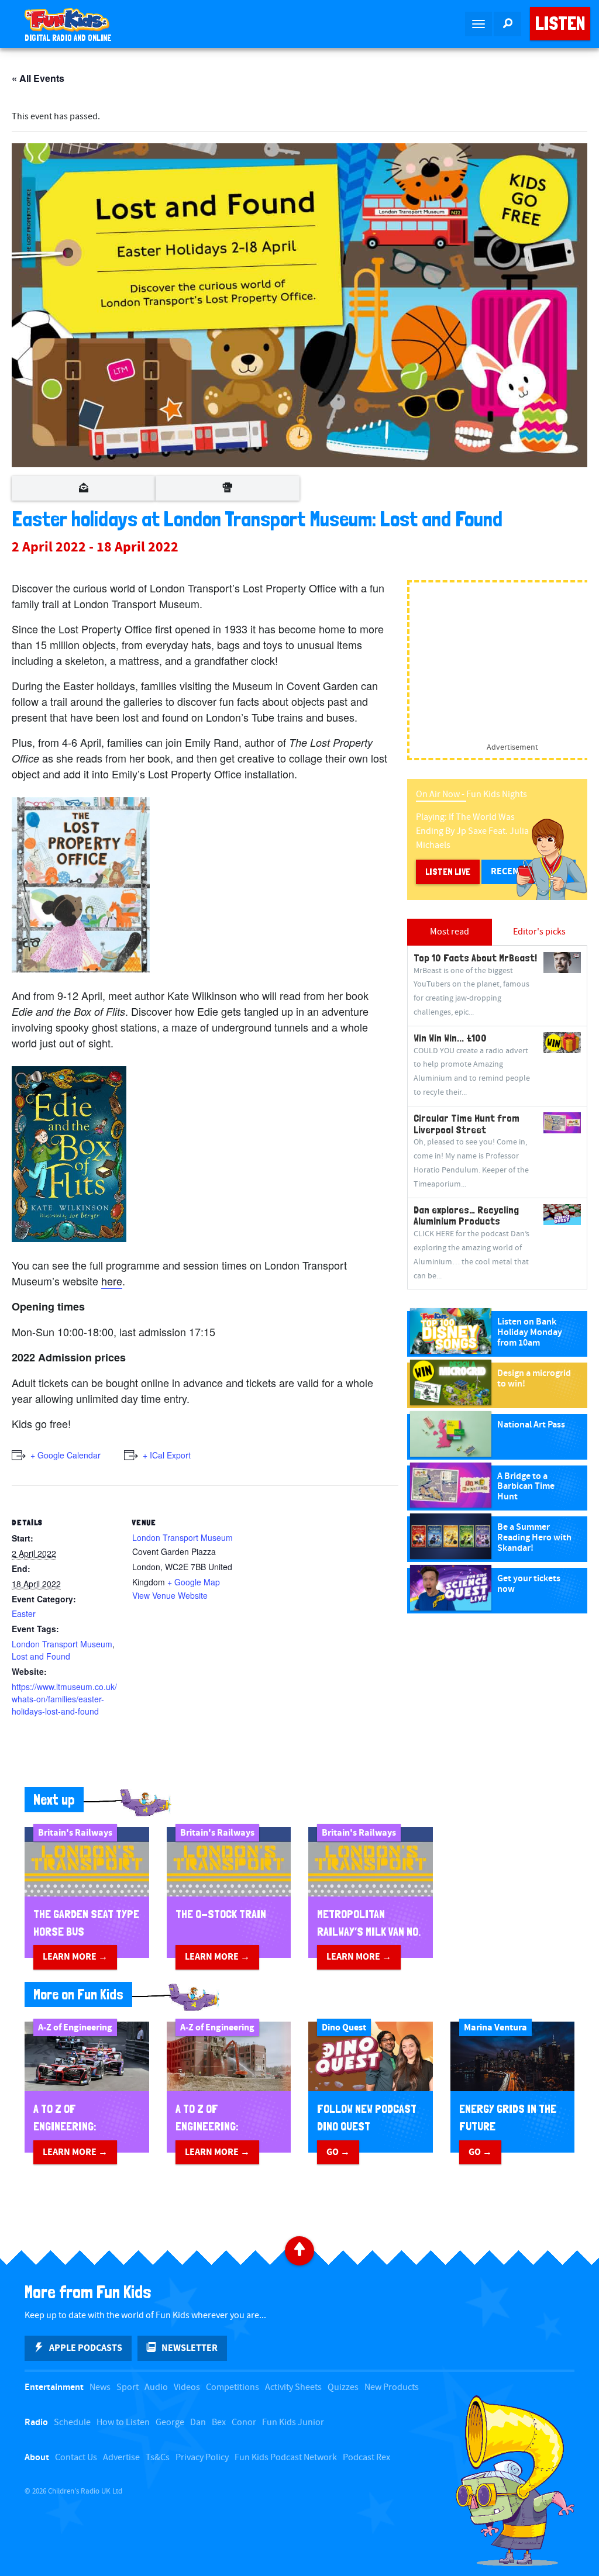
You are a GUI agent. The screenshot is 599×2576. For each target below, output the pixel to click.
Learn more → (75, 1957)
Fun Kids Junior (293, 2422)
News (100, 2387)
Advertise (121, 2458)
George (170, 2422)
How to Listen (123, 2422)
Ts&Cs (158, 2458)
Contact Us (76, 2458)
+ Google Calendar (66, 1455)
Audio (156, 2387)
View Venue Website (170, 1595)
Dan (198, 2422)
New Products (392, 2387)
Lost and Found (41, 1656)
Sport (128, 2387)
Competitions (233, 2387)
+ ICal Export (167, 1455)
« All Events (38, 78)
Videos (187, 2387)
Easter (24, 1613)
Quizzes (343, 2387)
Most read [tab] (450, 932)
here (112, 1281)
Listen (560, 23)
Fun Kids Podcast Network (286, 2458)
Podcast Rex (366, 2458)
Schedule (72, 2422)
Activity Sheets (293, 2387)
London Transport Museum (62, 1644)
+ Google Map (194, 1582)
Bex (219, 2422)
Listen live (448, 872)
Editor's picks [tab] (539, 932)
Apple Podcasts (86, 2348)
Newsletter (190, 2348)
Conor (244, 2422)
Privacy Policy (202, 2458)
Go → (338, 2152)
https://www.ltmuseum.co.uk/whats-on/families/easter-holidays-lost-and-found (64, 1699)
